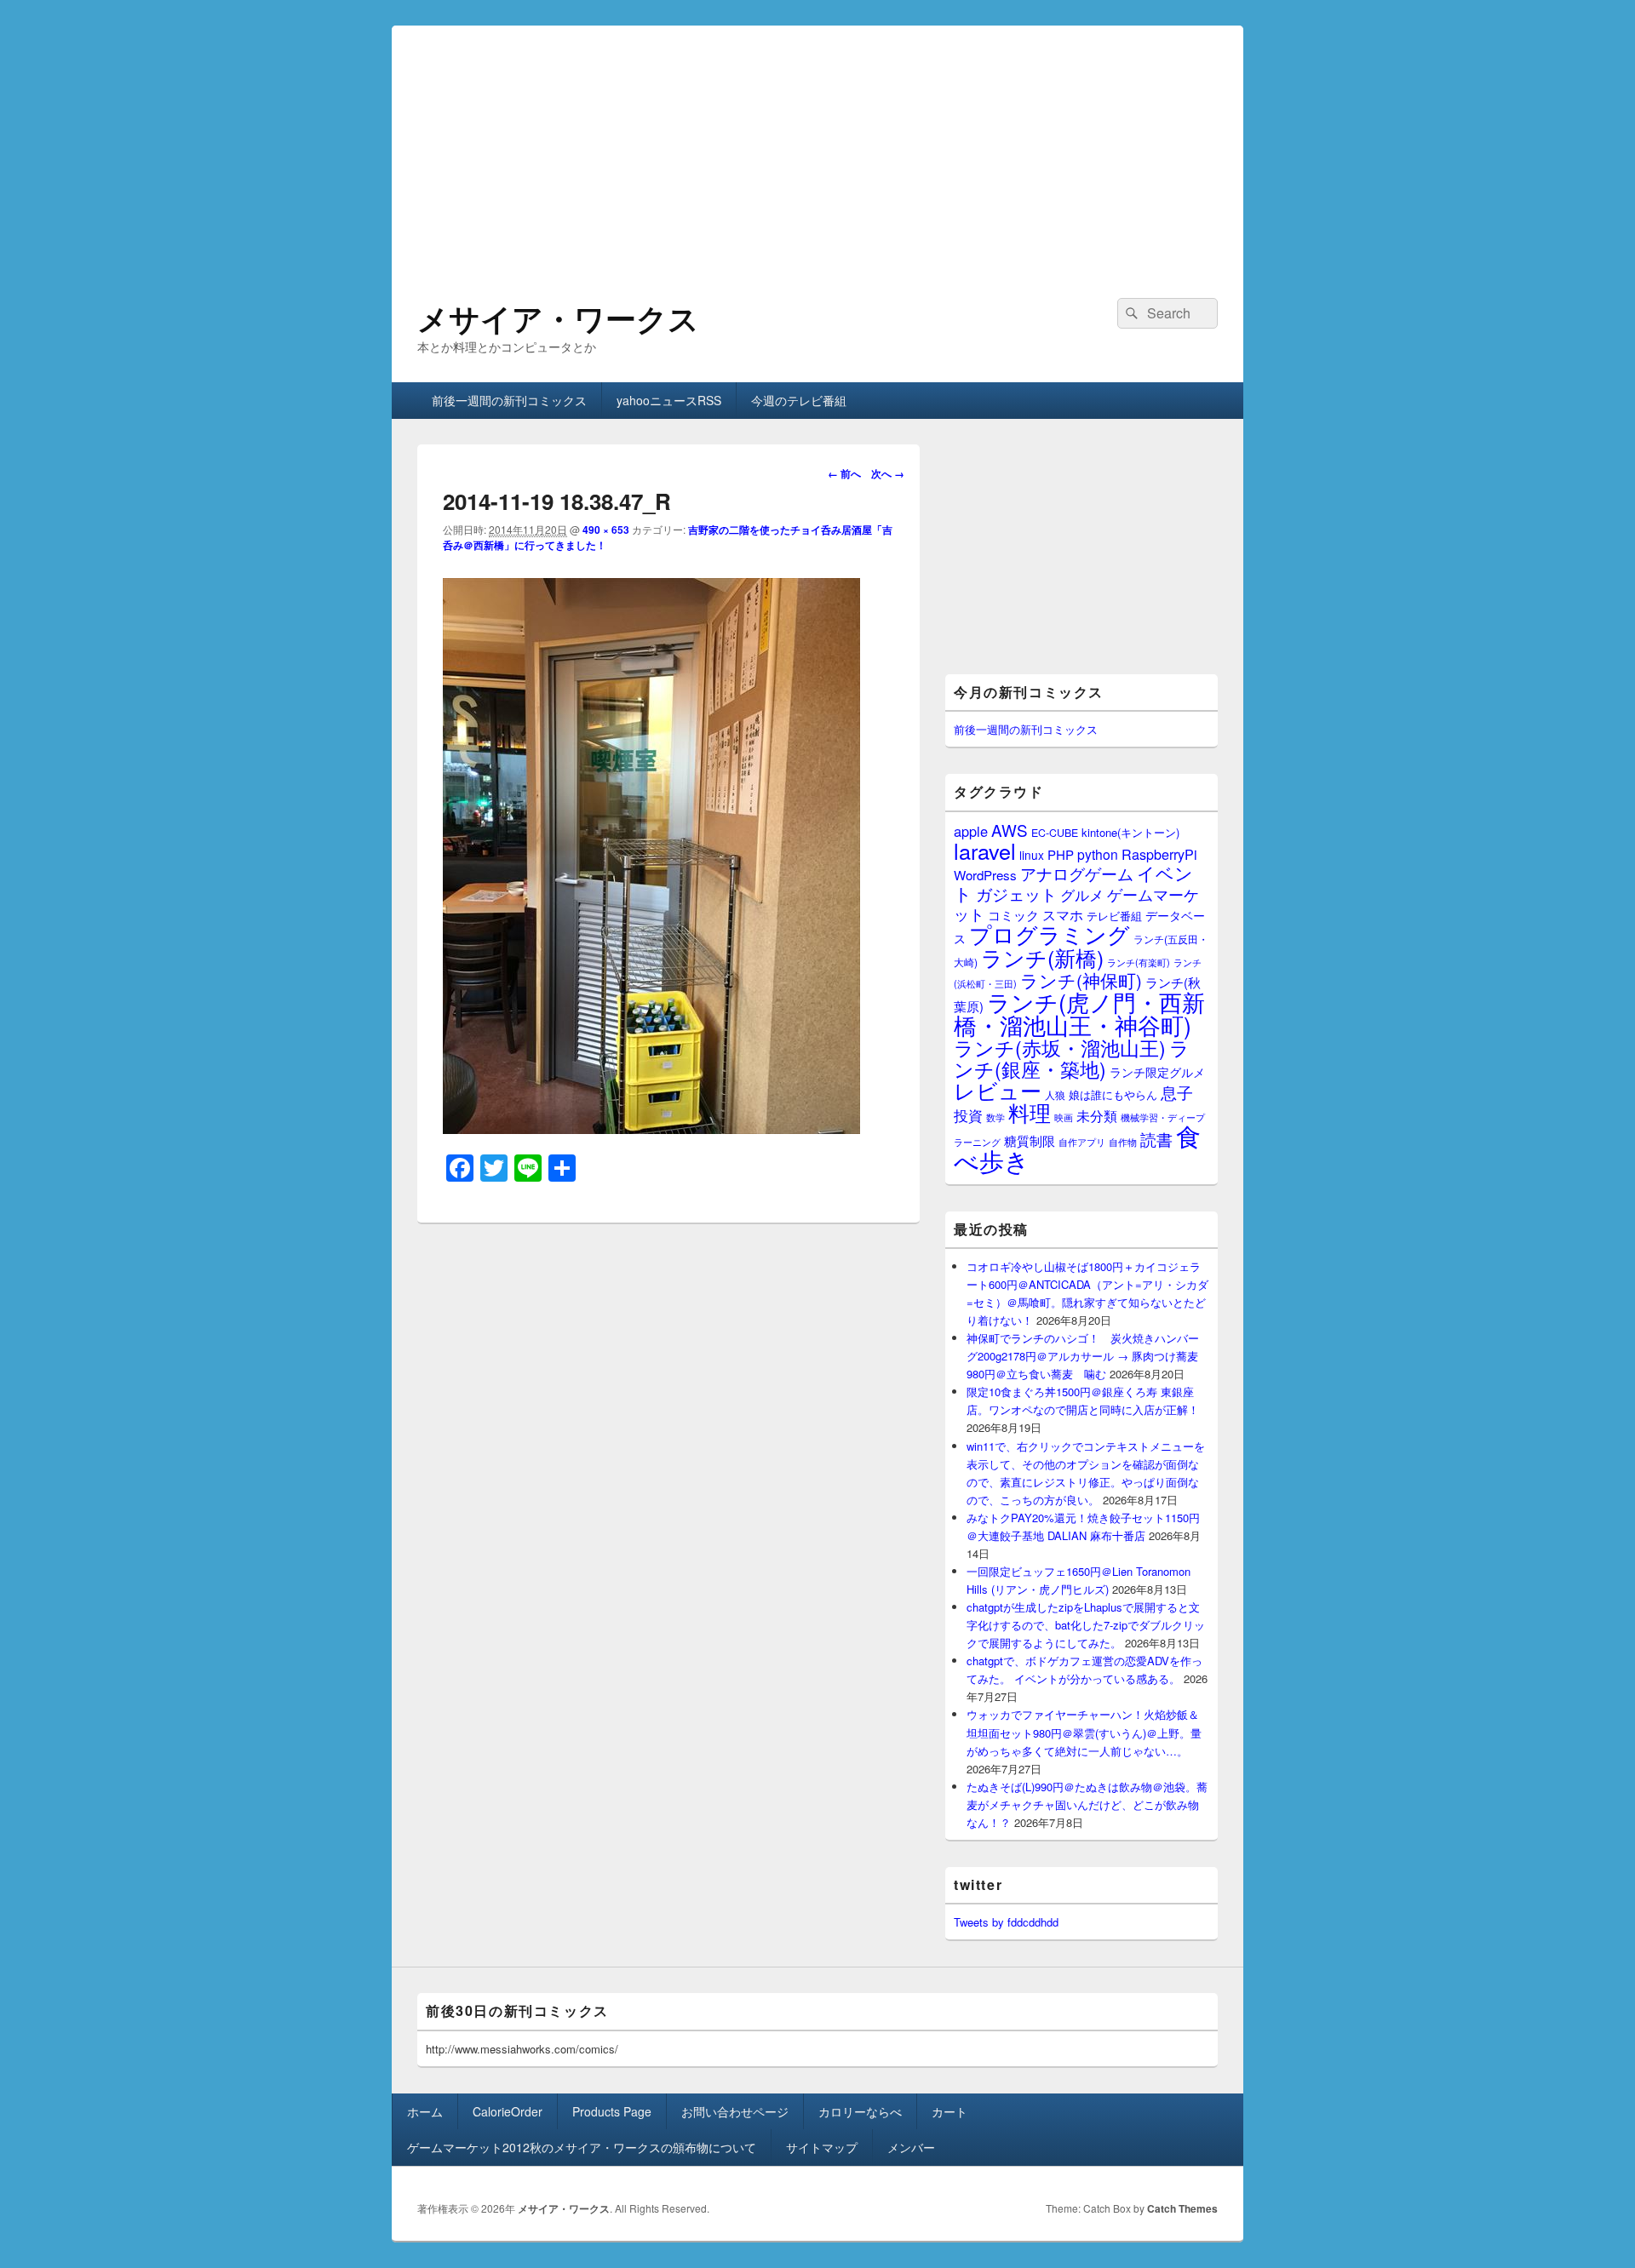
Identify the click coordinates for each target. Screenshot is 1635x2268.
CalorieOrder (508, 2111)
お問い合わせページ (735, 2111)
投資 (968, 1115)
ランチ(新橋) (1042, 957)
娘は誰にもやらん (1113, 1094)
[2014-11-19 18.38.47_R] (651, 1128)
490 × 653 (606, 530)
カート (949, 2111)
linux (1032, 855)
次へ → (888, 473)
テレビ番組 (1114, 916)
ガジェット (1016, 893)
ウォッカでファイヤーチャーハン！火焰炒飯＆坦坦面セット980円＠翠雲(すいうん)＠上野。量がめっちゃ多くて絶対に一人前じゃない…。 (1084, 1732)
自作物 (1123, 1142)
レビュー (998, 1090)
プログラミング (1050, 934)
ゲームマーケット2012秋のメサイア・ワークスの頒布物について (582, 2147)
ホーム (425, 2111)
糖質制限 (1030, 1140)
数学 (995, 1117)
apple (971, 831)
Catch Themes (1182, 2208)
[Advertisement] (817, 145)
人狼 (1055, 1094)
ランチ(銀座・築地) (1072, 1058)
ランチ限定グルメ (1157, 1072)
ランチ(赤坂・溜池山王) (1060, 1047)
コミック (1013, 915)
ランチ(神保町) (1081, 980)
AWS (1010, 830)
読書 (1156, 1139)
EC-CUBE (1055, 833)
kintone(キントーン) (1130, 832)
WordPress (985, 875)
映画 (1064, 1117)
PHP (1061, 854)
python (1098, 854)
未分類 (1097, 1115)
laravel (985, 850)
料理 (1030, 1112)
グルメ (1082, 894)
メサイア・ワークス (558, 318)
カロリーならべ (860, 2111)
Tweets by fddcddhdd (1006, 1922)
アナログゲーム (1077, 873)
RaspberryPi (1159, 854)
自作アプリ (1082, 1142)
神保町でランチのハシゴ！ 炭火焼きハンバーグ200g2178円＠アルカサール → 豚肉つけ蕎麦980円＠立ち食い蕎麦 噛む (1083, 1356)
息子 (1177, 1092)
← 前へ (844, 473)
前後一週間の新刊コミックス (509, 400)
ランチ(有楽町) (1139, 962)
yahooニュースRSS (669, 400)
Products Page (612, 2111)
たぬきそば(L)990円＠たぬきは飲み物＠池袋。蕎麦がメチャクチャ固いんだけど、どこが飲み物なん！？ (1087, 1804)
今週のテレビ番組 (799, 400)
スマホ (1063, 914)
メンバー (911, 2147)
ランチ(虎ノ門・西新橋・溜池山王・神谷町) (1079, 1013)
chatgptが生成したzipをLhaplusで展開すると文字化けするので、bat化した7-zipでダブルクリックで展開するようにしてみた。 (1086, 1625)
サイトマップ (822, 2147)
